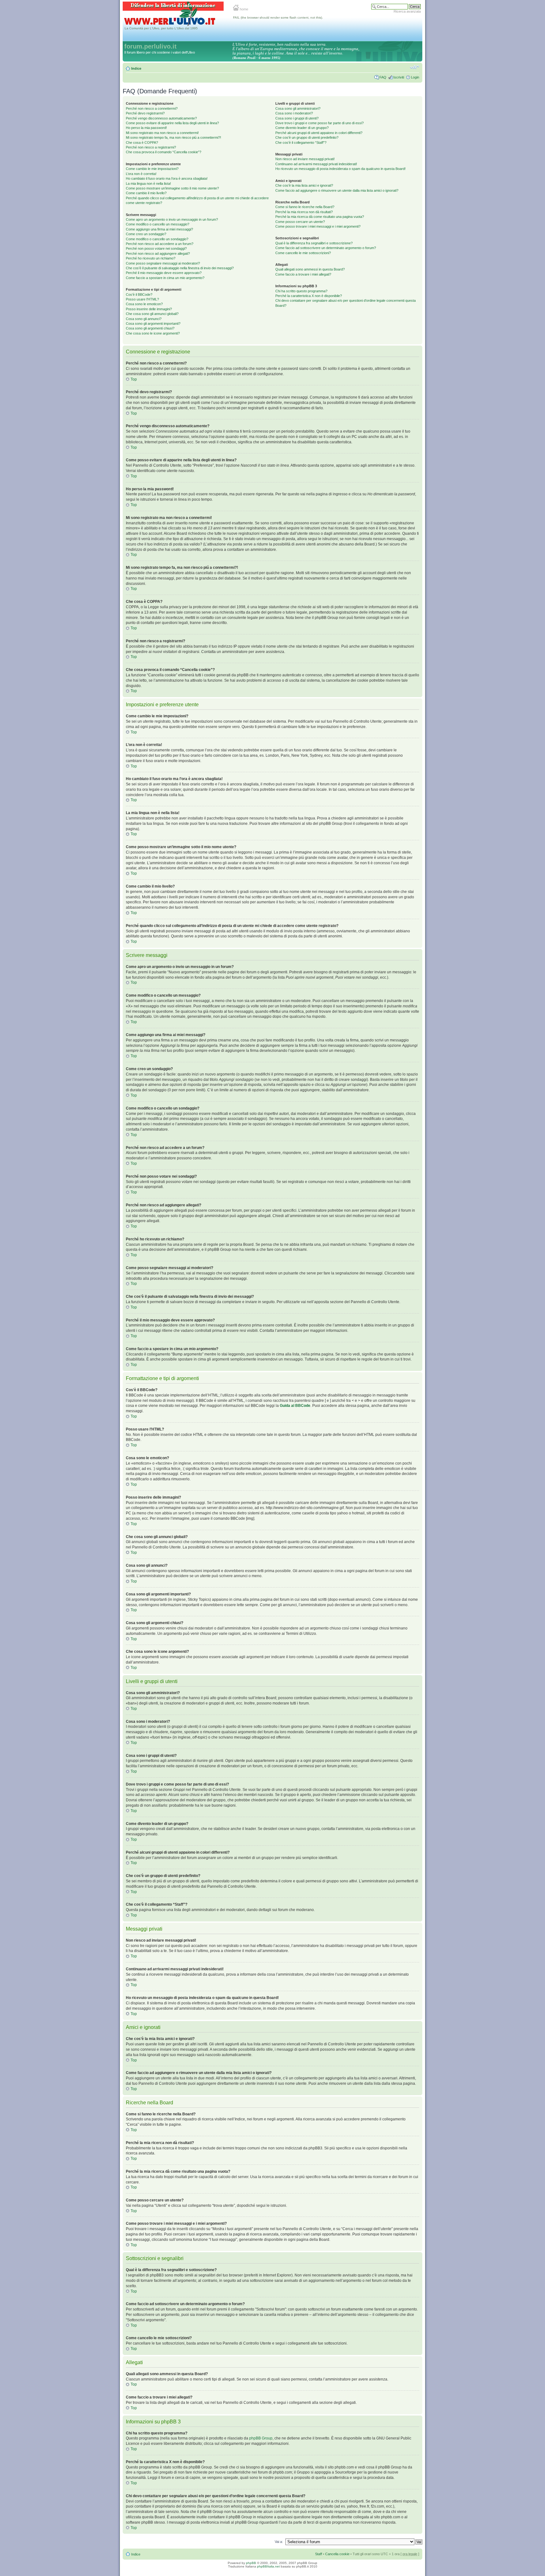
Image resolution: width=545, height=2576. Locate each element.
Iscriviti (399, 77)
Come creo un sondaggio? (146, 234)
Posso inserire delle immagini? (149, 309)
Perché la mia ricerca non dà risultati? (304, 212)
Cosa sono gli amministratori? (298, 108)
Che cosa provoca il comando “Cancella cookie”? (164, 152)
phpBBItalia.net (268, 2566)
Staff (319, 2554)
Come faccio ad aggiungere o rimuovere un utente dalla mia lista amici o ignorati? (337, 190)
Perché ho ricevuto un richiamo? (151, 258)
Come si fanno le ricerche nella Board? (305, 207)
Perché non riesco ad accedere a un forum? (160, 244)
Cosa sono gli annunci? (144, 319)
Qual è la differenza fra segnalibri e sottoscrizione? (314, 243)
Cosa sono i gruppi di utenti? (297, 118)
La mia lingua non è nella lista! (148, 184)
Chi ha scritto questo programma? (301, 291)
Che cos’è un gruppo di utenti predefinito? (307, 137)
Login (415, 77)
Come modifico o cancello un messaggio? (158, 224)
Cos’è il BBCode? (139, 294)
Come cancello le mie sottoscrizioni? (303, 253)
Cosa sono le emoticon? (144, 304)
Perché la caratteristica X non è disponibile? (309, 296)
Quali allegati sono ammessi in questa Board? (310, 269)
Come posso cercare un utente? (300, 222)
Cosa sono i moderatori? (294, 113)
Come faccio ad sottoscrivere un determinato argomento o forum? (326, 248)
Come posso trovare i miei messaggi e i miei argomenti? (318, 226)
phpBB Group (261, 2438)
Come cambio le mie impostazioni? (152, 169)
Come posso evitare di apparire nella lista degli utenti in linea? (172, 123)
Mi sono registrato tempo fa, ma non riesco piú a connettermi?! (173, 137)
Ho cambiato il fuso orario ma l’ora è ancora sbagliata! (167, 178)
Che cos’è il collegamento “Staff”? (301, 143)
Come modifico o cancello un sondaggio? (157, 239)
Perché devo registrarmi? (145, 113)
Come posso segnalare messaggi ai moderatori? (163, 263)
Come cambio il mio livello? (146, 193)
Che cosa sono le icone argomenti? (153, 333)
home (243, 9)
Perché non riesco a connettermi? (152, 108)
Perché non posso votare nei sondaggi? (156, 248)
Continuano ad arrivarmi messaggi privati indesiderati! (316, 164)
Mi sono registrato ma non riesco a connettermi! (162, 133)
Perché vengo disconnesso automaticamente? (161, 118)
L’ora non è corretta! (141, 174)
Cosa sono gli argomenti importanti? (153, 323)
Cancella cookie (337, 2554)
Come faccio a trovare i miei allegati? (303, 274)
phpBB (251, 2563)
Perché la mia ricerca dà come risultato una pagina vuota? (320, 217)
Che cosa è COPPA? (142, 143)
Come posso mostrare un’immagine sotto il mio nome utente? (172, 188)
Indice (136, 68)
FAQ (383, 77)
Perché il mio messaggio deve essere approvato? (164, 273)
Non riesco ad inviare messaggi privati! (305, 159)
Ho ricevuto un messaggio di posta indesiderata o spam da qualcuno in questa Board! (340, 169)
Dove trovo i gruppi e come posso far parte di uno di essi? (319, 123)
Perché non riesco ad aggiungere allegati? (158, 254)
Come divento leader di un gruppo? (302, 128)
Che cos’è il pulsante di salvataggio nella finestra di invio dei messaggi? (180, 268)
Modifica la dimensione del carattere (415, 67)
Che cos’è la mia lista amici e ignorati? (304, 185)
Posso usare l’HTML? (142, 299)
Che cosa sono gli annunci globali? (152, 314)
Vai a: (279, 2542)
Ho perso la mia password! (146, 128)
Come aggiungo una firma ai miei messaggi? (159, 229)
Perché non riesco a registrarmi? (151, 147)
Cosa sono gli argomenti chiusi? (150, 328)
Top (134, 379)
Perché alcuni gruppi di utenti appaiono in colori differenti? (319, 133)
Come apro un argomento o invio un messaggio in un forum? (172, 219)
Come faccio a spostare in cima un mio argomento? (165, 278)
